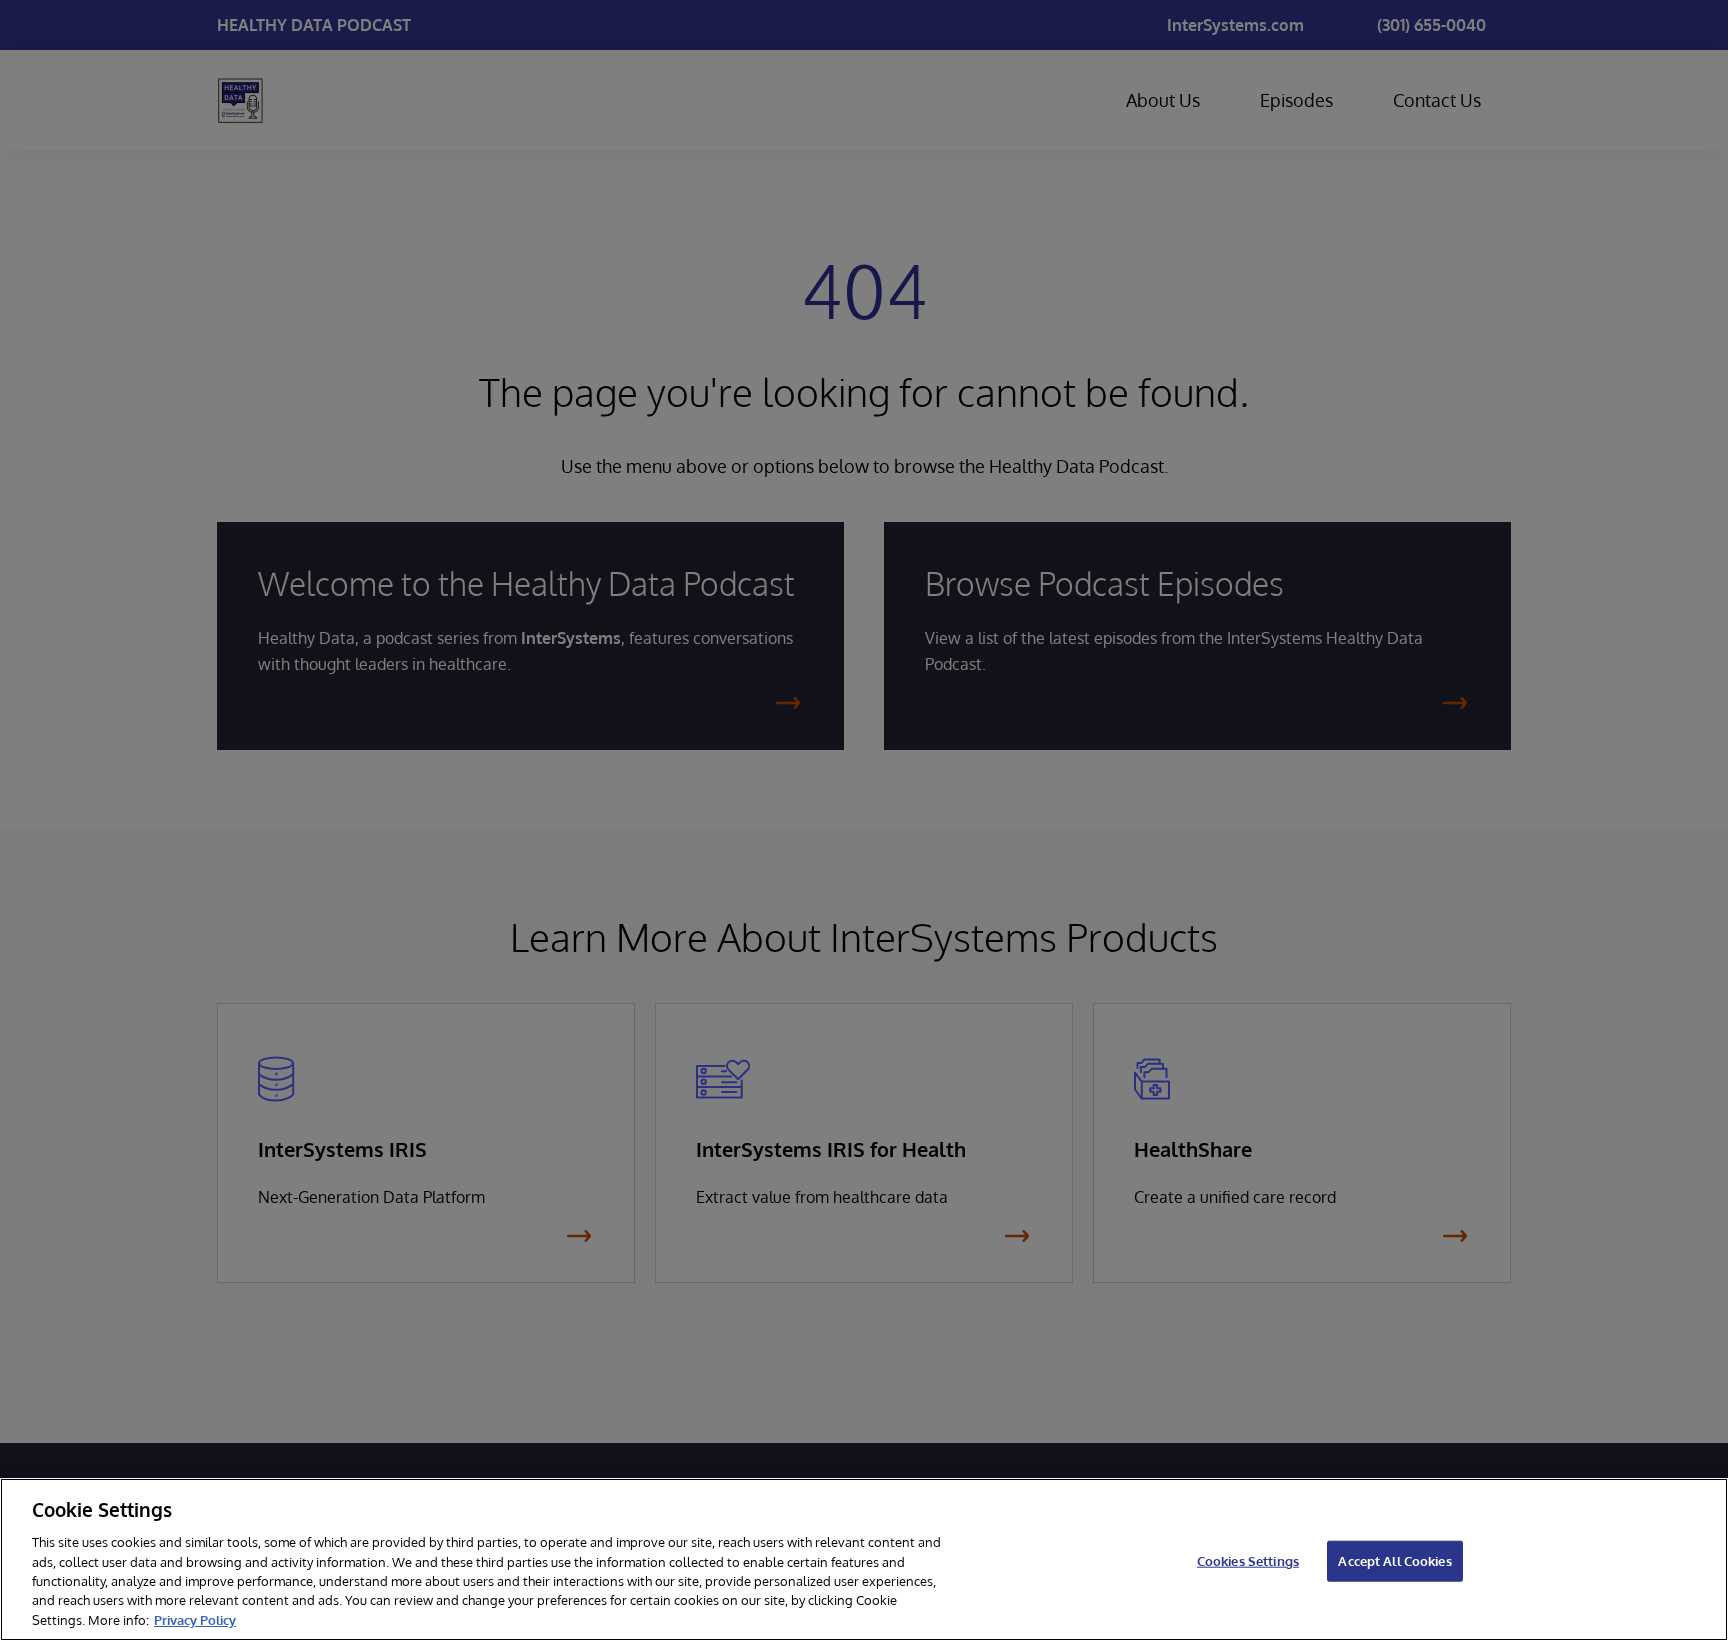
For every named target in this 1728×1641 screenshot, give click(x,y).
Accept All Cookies (1394, 1560)
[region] (864, 1559)
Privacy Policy (195, 1620)
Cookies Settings (1248, 1560)
